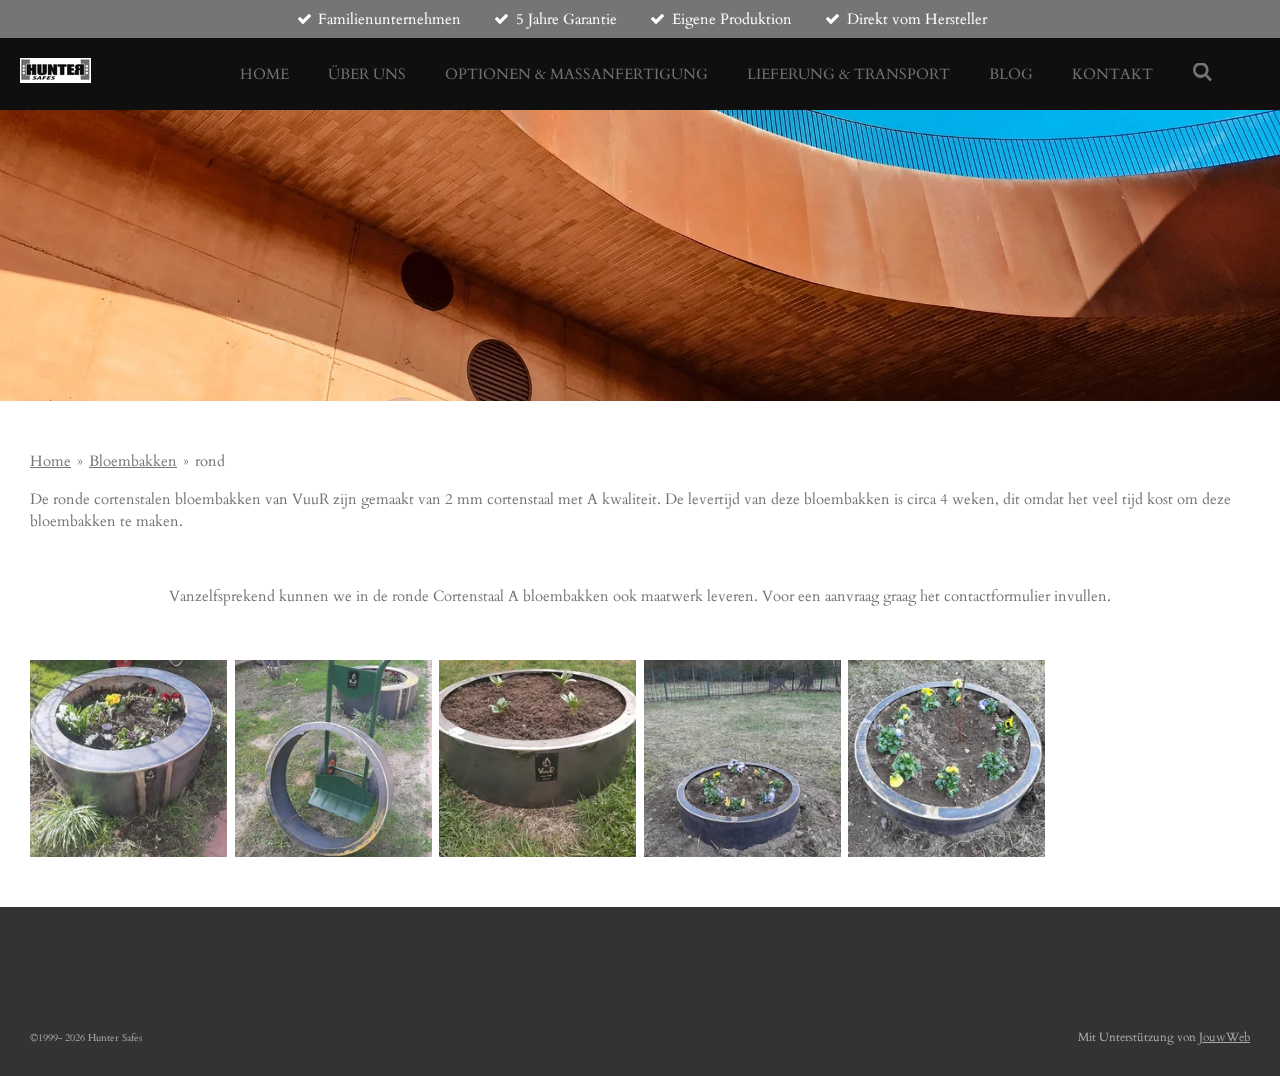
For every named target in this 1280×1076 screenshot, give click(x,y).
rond (210, 461)
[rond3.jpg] (128, 758)
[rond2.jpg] (333, 758)
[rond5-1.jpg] (742, 758)
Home (50, 461)
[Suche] (1202, 73)
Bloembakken (133, 461)
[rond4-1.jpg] (947, 758)
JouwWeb (1224, 1037)
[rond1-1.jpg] (537, 758)
